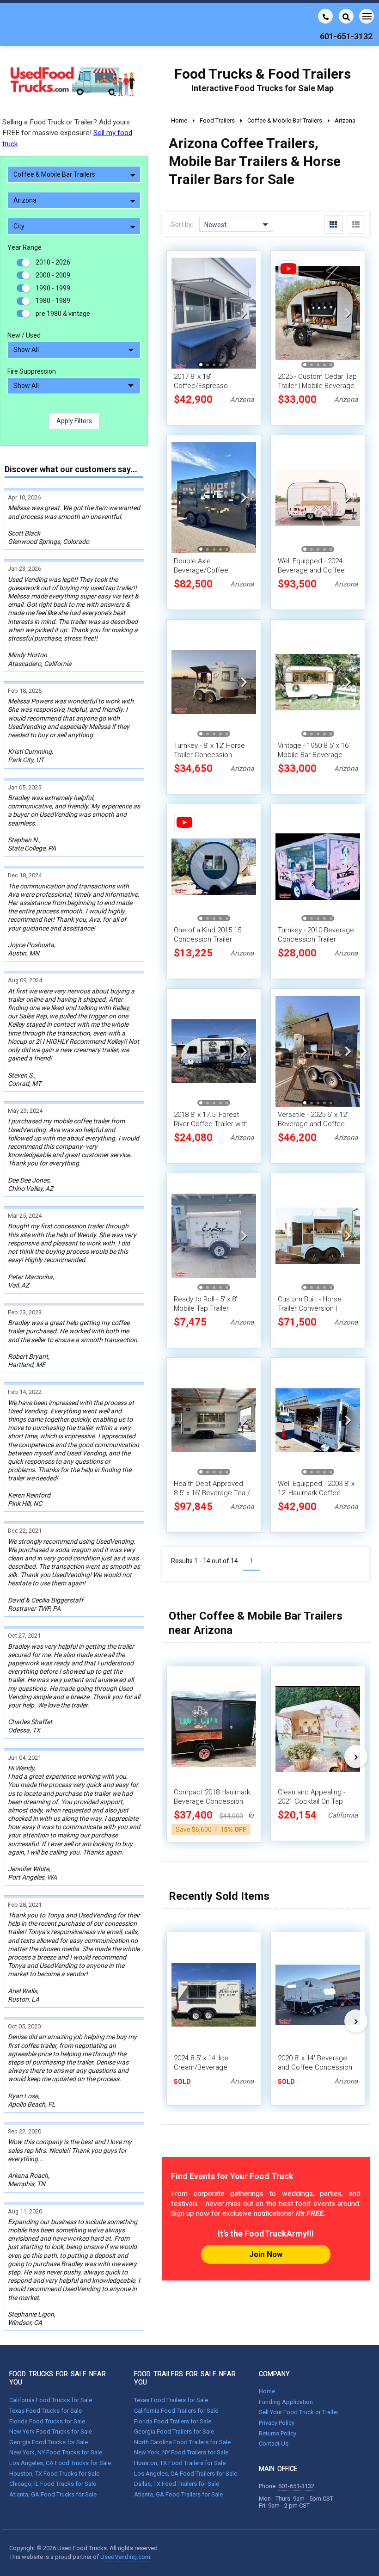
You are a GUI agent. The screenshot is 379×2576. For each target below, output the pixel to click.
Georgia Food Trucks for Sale (49, 2442)
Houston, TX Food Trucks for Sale (54, 2474)
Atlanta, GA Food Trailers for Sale (178, 2494)
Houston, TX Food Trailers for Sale (180, 2463)
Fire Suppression (32, 371)
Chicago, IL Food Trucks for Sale (53, 2484)
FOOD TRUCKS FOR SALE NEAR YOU (58, 2378)
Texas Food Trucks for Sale (46, 2411)
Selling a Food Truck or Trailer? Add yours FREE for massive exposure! (67, 133)
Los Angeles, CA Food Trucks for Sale (60, 2463)
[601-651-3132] (325, 16)
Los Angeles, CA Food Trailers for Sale (186, 2474)
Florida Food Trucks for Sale (47, 2421)
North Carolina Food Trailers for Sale (182, 2442)
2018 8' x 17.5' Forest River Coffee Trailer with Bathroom (211, 1124)
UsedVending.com (125, 2557)
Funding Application (286, 2402)
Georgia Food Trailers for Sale (174, 2431)
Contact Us (274, 2444)
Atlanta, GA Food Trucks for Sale (53, 2494)
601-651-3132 (296, 2486)
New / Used (24, 335)
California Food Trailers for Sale (176, 2411)
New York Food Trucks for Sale (51, 2431)
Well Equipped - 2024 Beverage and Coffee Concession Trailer (311, 570)
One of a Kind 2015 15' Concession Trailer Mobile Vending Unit (208, 939)
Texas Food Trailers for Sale (171, 2400)
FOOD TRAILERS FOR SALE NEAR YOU (185, 2378)
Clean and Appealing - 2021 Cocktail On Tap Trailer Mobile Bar (312, 1801)
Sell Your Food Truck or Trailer (299, 2412)
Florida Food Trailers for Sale (173, 2421)
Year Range (24, 247)
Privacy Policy (277, 2423)
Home (267, 2391)
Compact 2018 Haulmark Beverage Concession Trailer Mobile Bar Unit (212, 1801)
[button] (244, 313)
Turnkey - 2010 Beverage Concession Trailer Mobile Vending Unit (316, 939)
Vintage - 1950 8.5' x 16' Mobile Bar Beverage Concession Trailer (314, 755)
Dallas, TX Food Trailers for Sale (177, 2484)
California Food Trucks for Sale (51, 2400)
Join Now (266, 2254)
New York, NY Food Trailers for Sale (181, 2452)
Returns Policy (278, 2433)
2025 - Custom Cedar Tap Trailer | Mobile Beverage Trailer (317, 386)
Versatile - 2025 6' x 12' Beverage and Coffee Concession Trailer (313, 1124)
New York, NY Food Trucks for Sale (56, 2452)
